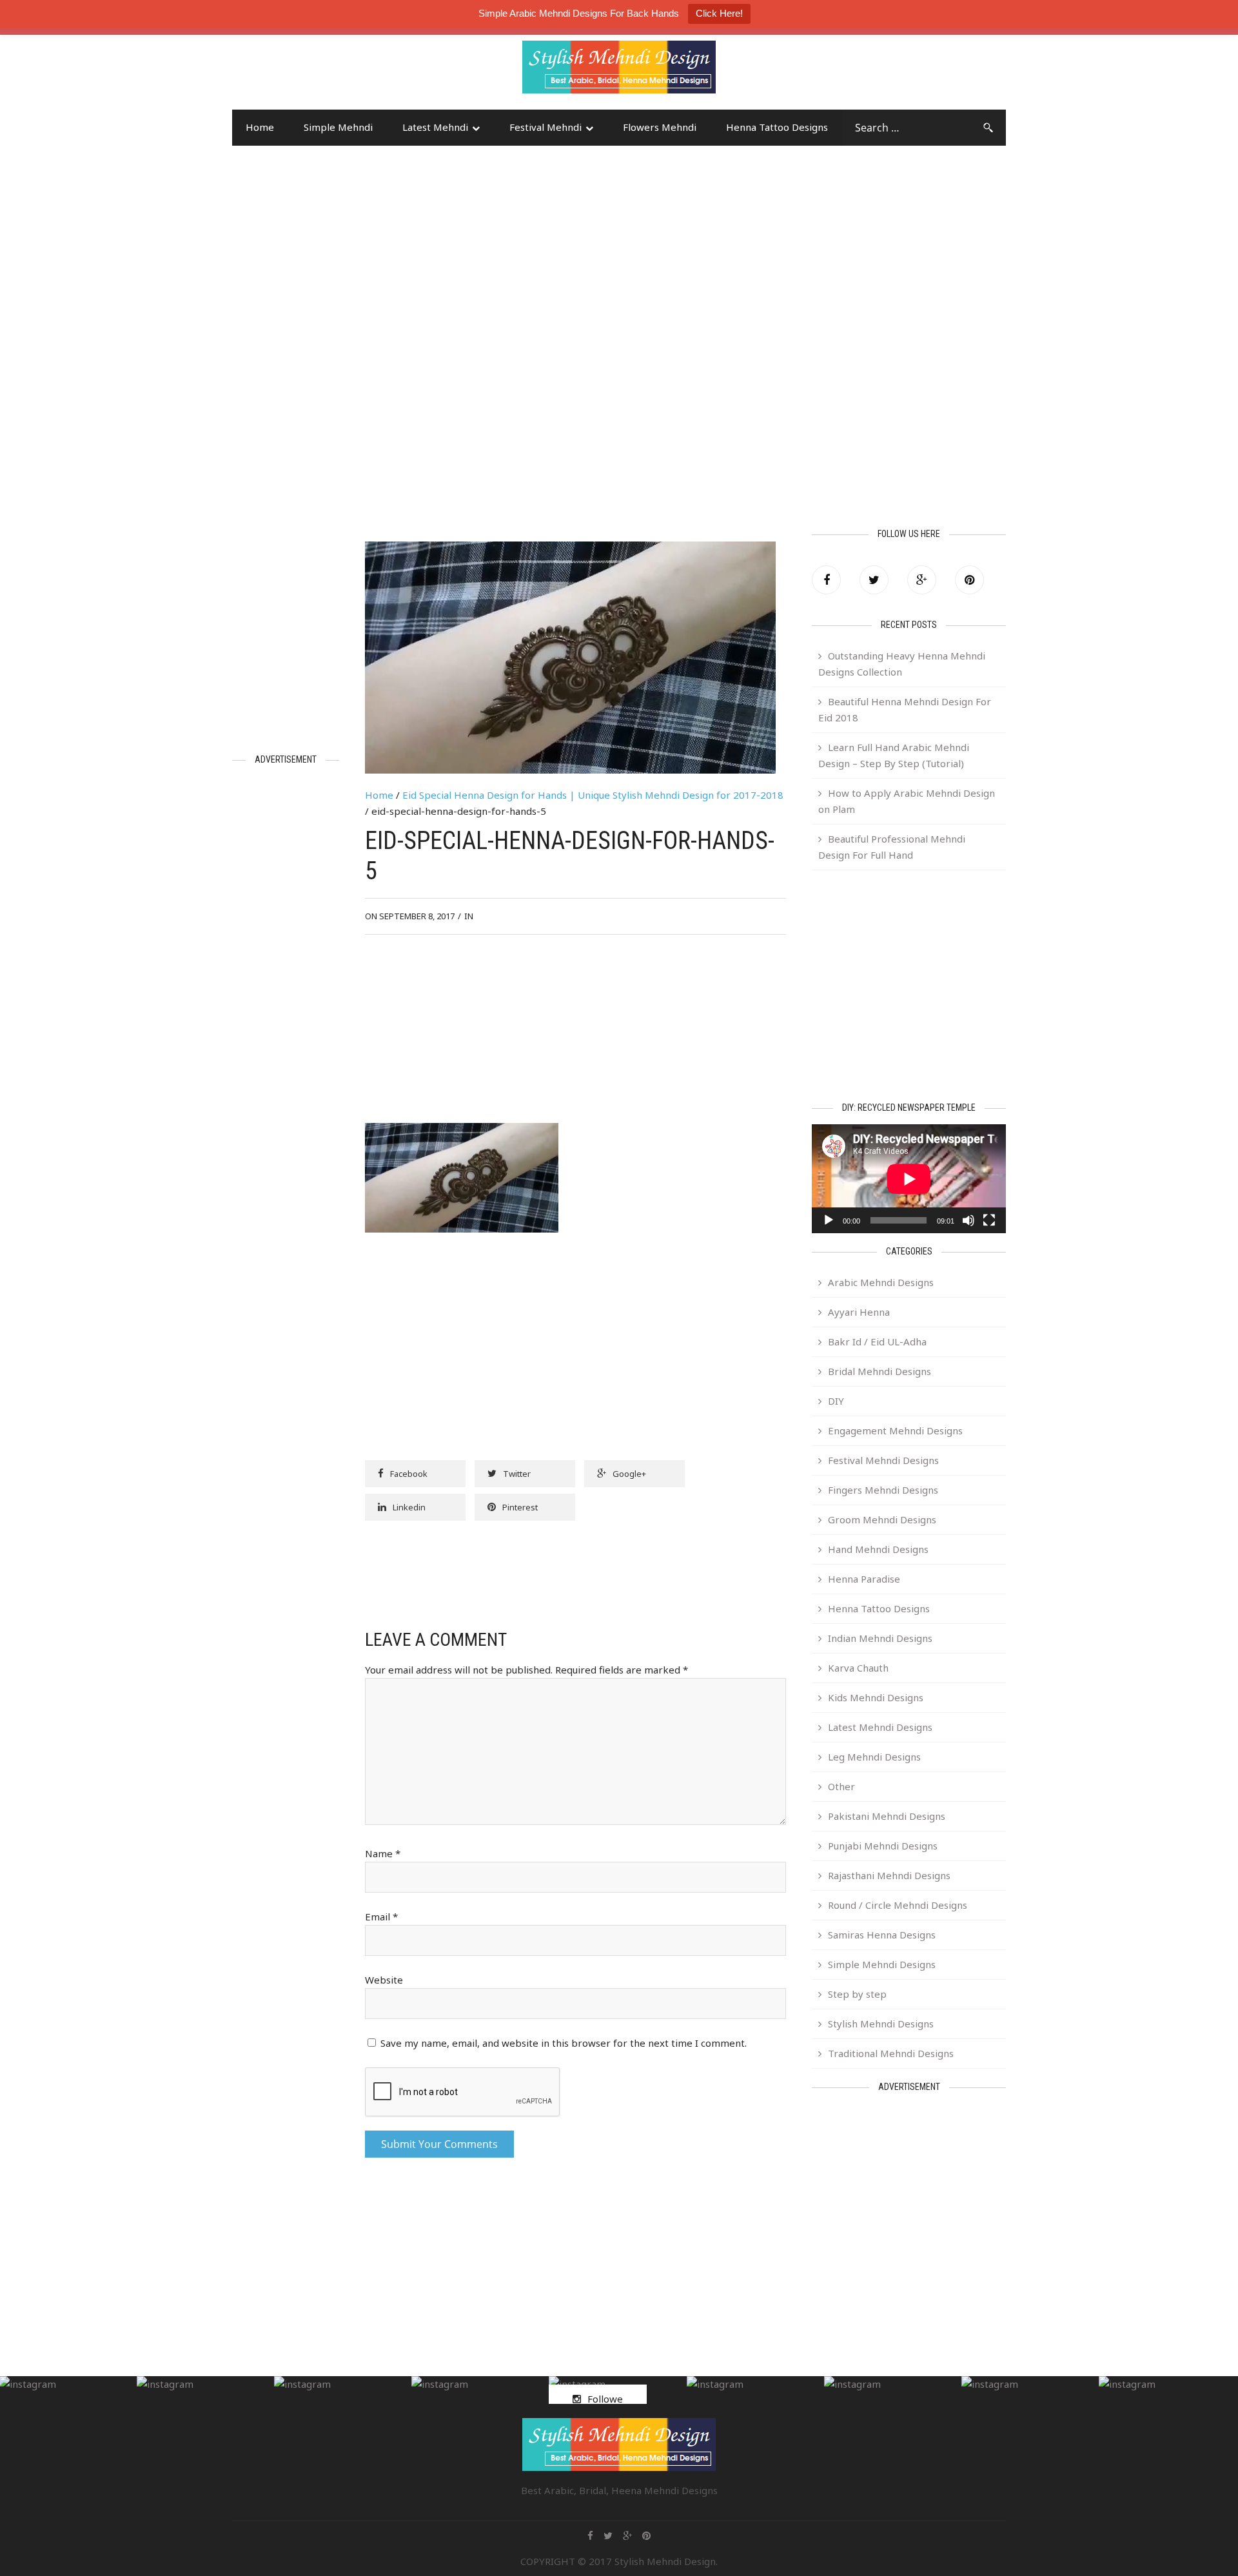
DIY (836, 1401)
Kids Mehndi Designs (876, 1697)
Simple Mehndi (338, 127)
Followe (605, 2399)
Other (841, 1786)
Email (381, 1917)
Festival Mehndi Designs (883, 1460)
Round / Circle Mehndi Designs (898, 1905)
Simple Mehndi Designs (882, 1964)
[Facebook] (826, 580)
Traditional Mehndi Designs (891, 2053)
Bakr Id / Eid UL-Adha (877, 1342)
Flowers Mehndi (660, 127)
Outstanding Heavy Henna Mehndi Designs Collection (902, 664)
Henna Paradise (864, 1579)
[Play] (829, 1220)
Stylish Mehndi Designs (881, 2024)
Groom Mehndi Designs (882, 1519)
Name (383, 1853)
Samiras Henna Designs (882, 1935)
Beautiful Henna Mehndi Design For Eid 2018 (905, 709)
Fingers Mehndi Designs (883, 1490)
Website (384, 1980)
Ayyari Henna (859, 1312)
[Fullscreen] (989, 1220)
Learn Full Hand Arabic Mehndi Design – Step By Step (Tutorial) (894, 755)
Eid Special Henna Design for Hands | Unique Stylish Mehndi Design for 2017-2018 (593, 795)
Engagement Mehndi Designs (895, 1430)
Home (260, 127)
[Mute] (968, 1220)
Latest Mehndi (435, 127)
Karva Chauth (858, 1668)
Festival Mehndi (545, 127)
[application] (909, 1179)
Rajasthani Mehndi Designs (889, 1875)
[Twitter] (874, 580)
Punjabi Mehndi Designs (883, 1846)
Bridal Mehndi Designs (879, 1371)
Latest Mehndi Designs (880, 1727)
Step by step (857, 1994)
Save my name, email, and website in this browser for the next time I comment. (564, 2043)
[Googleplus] (922, 580)
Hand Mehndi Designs (878, 1549)
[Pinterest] (969, 580)
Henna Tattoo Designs (777, 127)
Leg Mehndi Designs (874, 1757)
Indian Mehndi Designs (880, 1638)
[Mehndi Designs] (619, 55)
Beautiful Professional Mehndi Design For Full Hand (892, 847)
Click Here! (719, 13)
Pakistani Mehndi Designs (887, 1816)
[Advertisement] (335, 73)
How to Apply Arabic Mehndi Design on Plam (907, 801)
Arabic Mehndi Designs (881, 1282)
